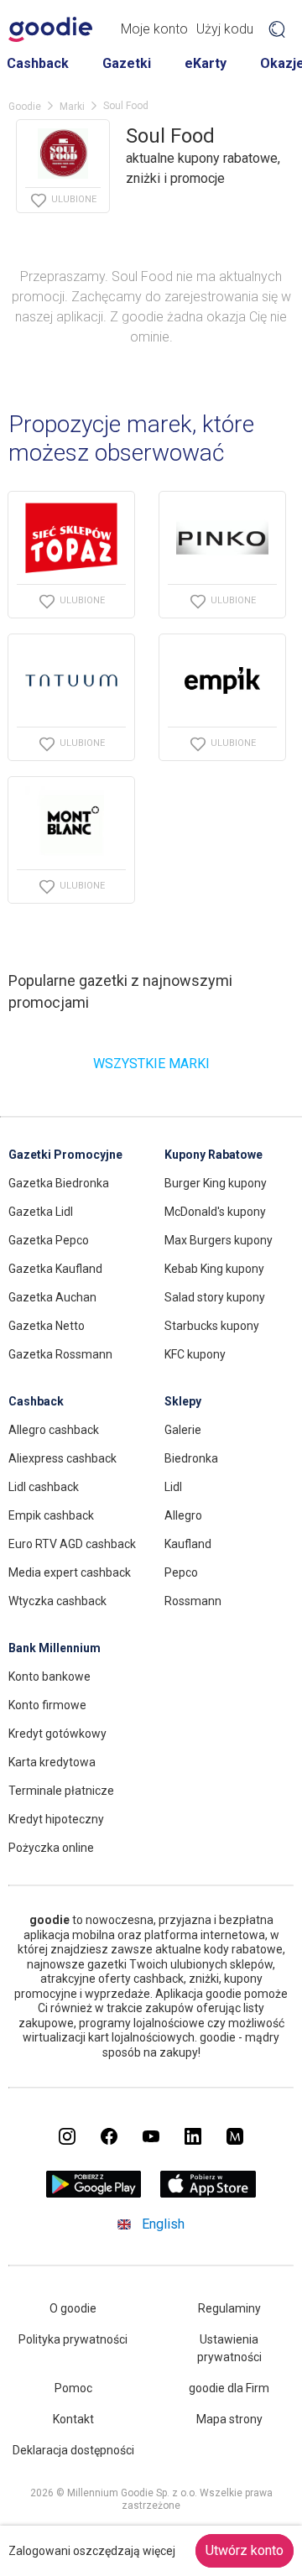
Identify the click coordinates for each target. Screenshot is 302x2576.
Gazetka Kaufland (55, 1269)
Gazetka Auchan (52, 1297)
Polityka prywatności (73, 2339)
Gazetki (127, 63)
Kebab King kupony (214, 1269)
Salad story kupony (215, 1297)
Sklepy (183, 1401)
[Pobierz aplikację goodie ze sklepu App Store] (208, 2193)
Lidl (173, 1487)
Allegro (183, 1515)
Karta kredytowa (52, 1762)
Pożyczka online (51, 1848)
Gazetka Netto (47, 1326)
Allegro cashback (54, 1430)
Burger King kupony (216, 1183)
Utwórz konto (245, 2550)
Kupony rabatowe (213, 1155)
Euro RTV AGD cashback (72, 1544)
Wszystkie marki (151, 1064)
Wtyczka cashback (57, 1601)
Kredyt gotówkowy (57, 1734)
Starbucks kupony (212, 1326)
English (163, 2224)
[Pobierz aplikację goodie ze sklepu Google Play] (94, 2193)
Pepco (181, 1572)
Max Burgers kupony (219, 1240)
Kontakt (73, 2419)
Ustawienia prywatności (229, 2348)
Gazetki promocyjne (65, 1155)
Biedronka (191, 1458)
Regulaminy (229, 2308)
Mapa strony (229, 2419)
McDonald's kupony (215, 1212)
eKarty (206, 63)
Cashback (38, 63)
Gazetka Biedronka (59, 1183)
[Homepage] (50, 29)
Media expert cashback (70, 1572)
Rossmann (193, 1601)
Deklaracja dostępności (73, 2450)
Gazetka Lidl (41, 1212)
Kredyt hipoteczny (56, 1819)
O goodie (73, 2308)
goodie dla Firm (229, 2388)
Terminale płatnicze (61, 1791)
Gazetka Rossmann (60, 1354)
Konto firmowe (47, 1705)
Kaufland (188, 1544)
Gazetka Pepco (49, 1240)
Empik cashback (51, 1515)
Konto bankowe (49, 1676)
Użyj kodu (225, 29)
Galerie (183, 1430)
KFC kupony (195, 1354)
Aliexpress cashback (62, 1458)
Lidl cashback (44, 1487)
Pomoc (73, 2388)
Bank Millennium (55, 1648)
